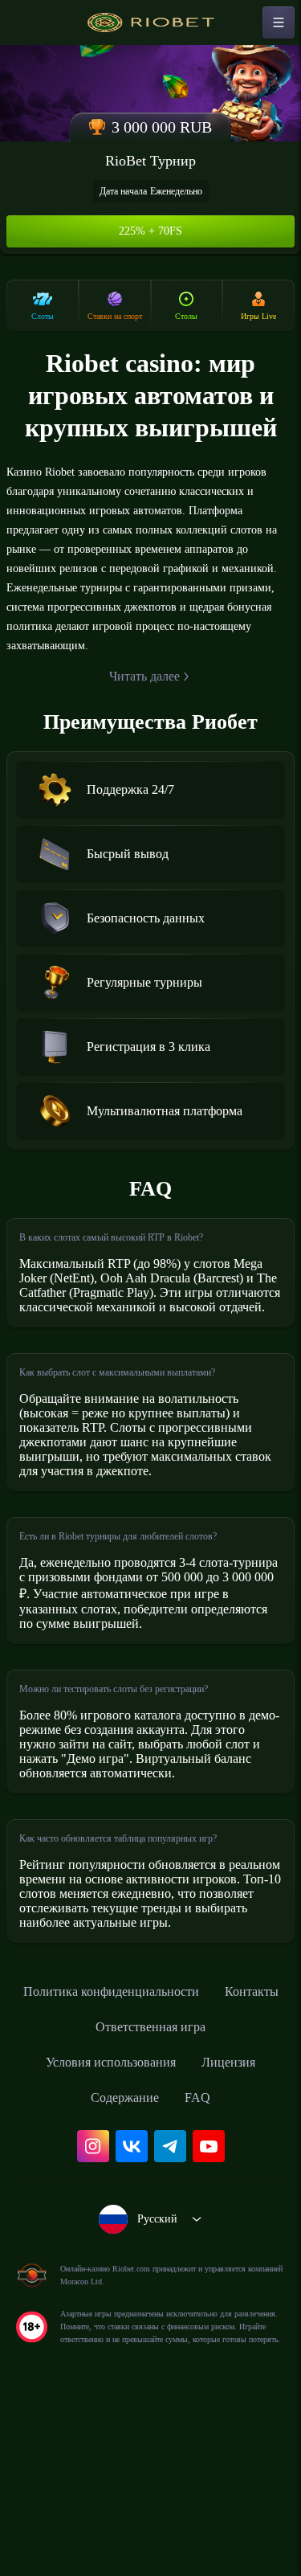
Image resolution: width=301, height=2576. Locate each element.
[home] (151, 22)
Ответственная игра (195, 2180)
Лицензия (240, 2215)
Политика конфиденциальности (151, 2145)
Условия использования (106, 2215)
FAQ (203, 2251)
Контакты (74, 2180)
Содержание (124, 2251)
